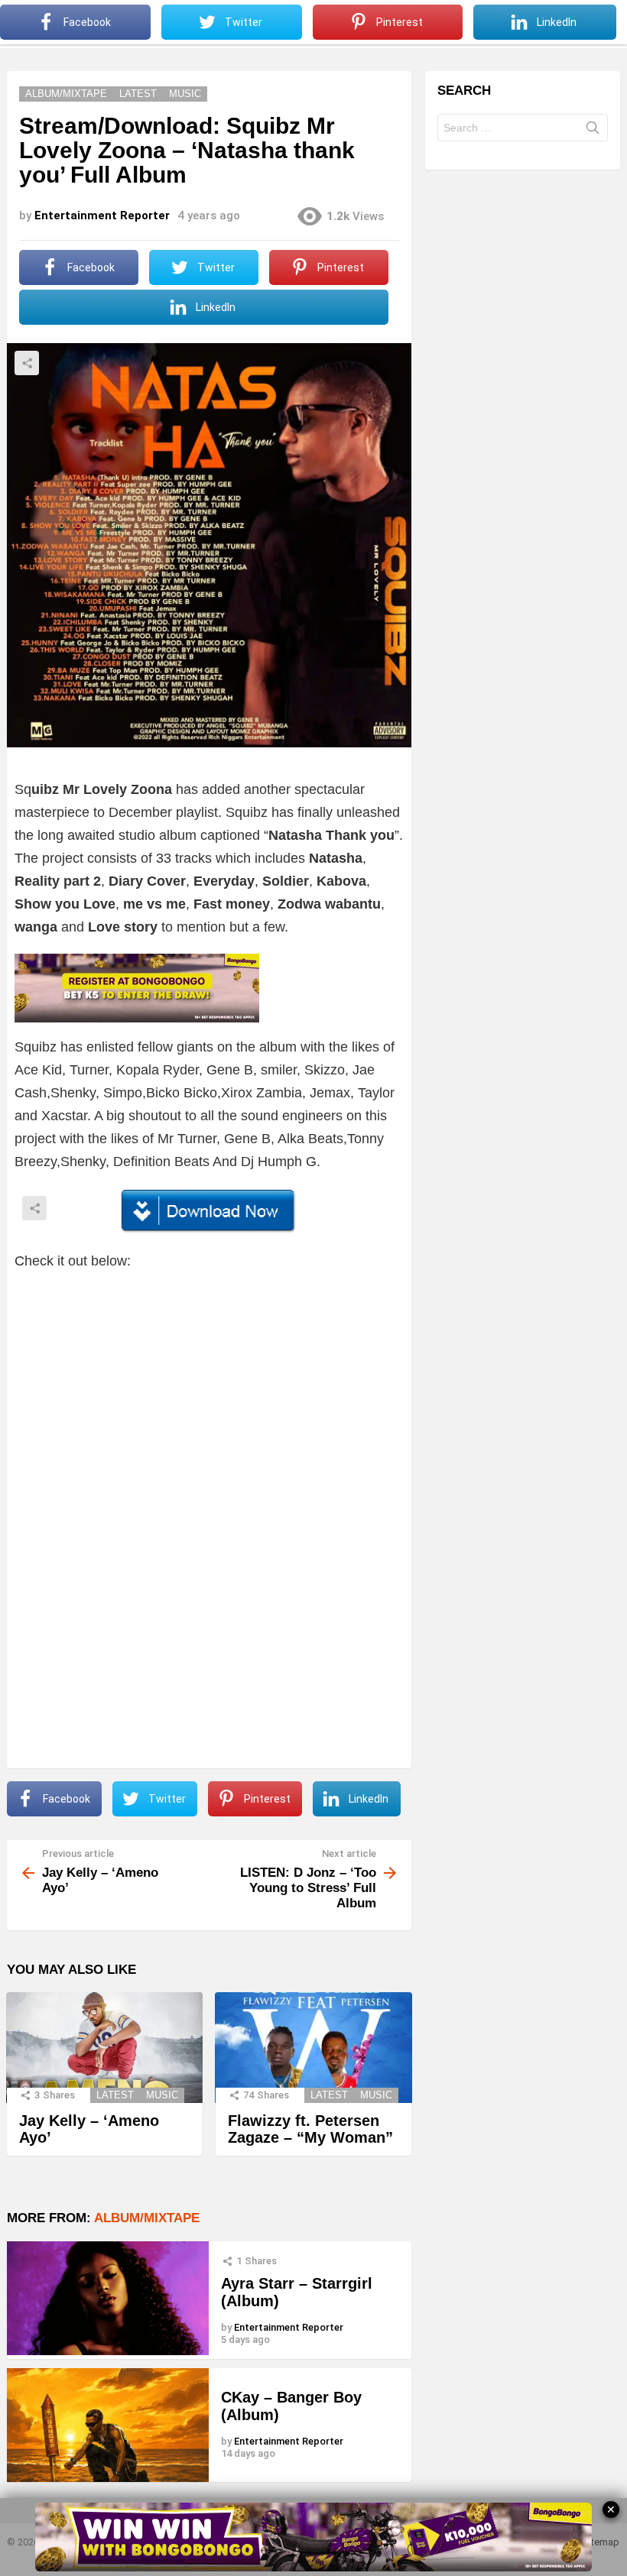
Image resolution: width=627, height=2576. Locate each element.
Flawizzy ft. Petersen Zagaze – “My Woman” (310, 2129)
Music (162, 2095)
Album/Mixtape (147, 2218)
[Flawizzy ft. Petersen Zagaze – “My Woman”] (313, 2048)
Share (27, 363)
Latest (115, 2095)
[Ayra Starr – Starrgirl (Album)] (108, 2298)
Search (593, 131)
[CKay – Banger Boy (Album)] (108, 2425)
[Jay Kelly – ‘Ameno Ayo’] (104, 2048)
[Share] (209, 1211)
